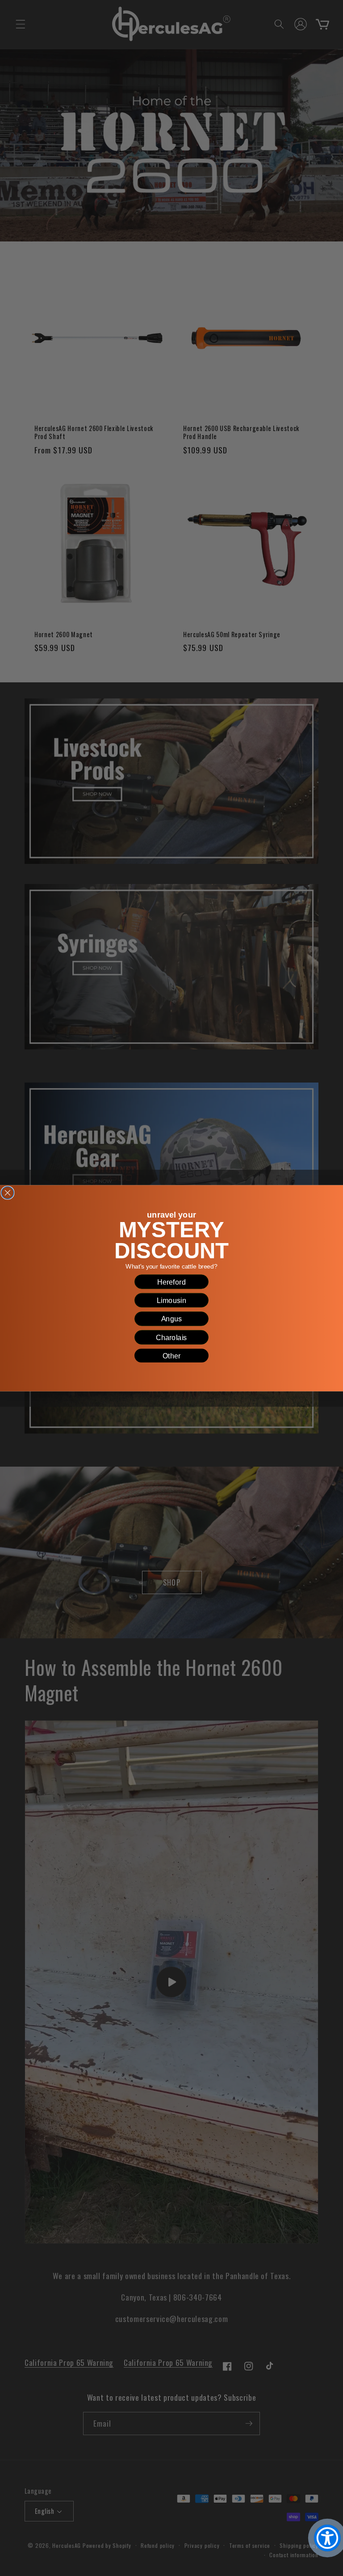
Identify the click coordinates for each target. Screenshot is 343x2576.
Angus (172, 1319)
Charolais (171, 1337)
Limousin (172, 1300)
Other (172, 1355)
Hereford (171, 1282)
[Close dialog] (8, 1193)
